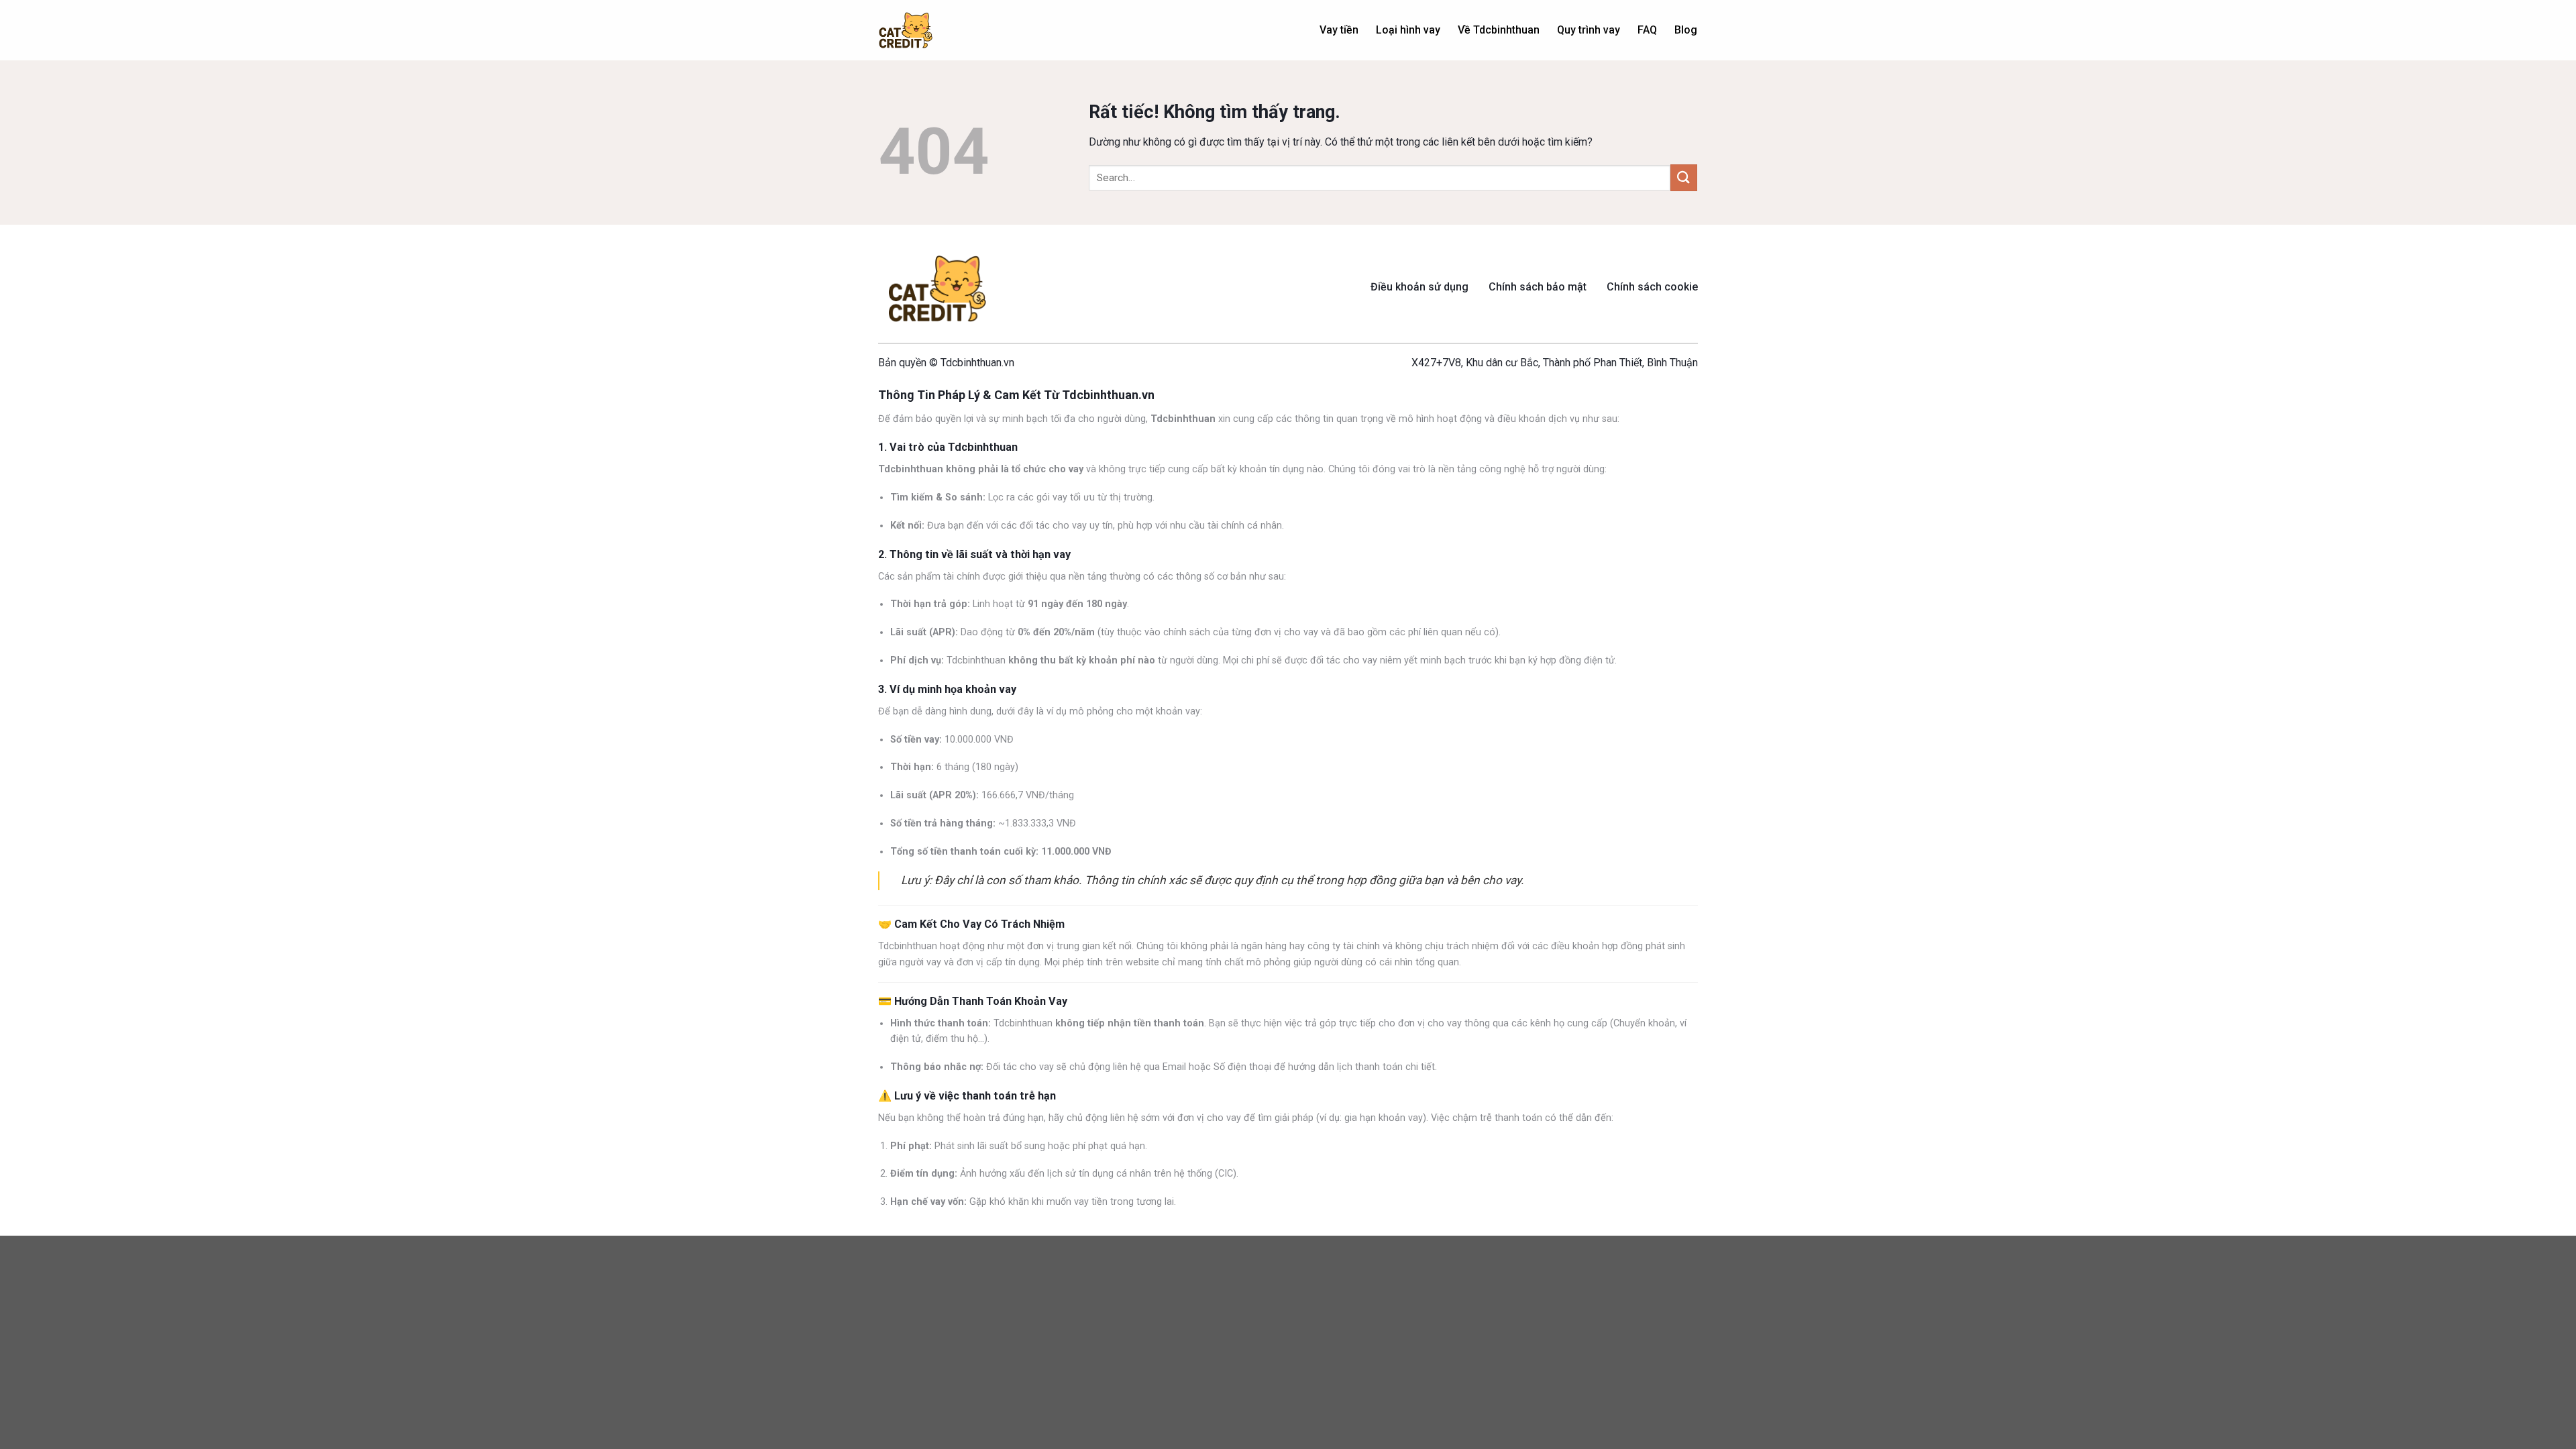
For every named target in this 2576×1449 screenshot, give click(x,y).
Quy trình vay (1589, 30)
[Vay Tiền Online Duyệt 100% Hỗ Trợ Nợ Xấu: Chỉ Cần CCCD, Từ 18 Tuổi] (906, 31)
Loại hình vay (1408, 30)
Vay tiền (1339, 30)
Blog (1686, 30)
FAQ (1647, 30)
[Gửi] (1684, 177)
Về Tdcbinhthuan (1499, 30)
